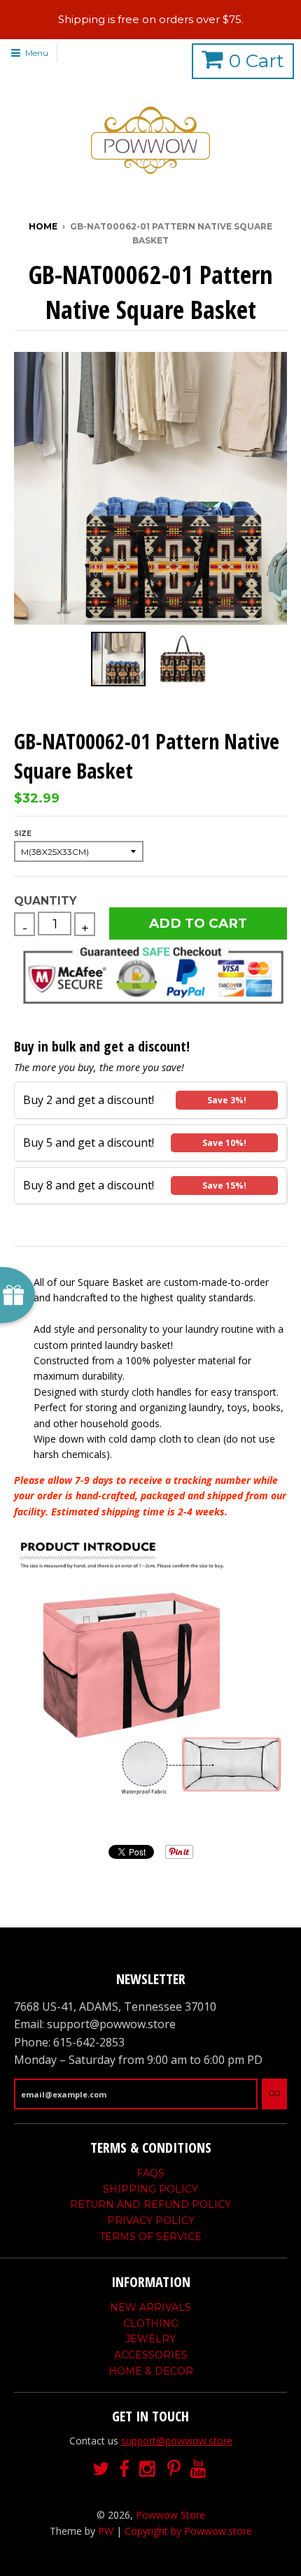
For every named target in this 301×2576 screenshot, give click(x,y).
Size (23, 834)
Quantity (45, 901)
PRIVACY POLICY (151, 2221)
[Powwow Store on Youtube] (199, 2469)
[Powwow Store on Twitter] (101, 2469)
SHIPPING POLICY (150, 2189)
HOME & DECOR (151, 2371)
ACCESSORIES (151, 2355)
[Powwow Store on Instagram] (148, 2469)
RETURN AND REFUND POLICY (150, 2205)
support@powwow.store (177, 2441)
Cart (257, 61)
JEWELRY (150, 2339)
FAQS (150, 2173)
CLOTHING (151, 2323)
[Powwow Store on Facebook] (124, 2469)
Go (274, 2093)
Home (43, 226)
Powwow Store (170, 2515)
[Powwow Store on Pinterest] (174, 2469)
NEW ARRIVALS (150, 2307)
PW (106, 2531)
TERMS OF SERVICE (150, 2237)
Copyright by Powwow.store (188, 2531)
